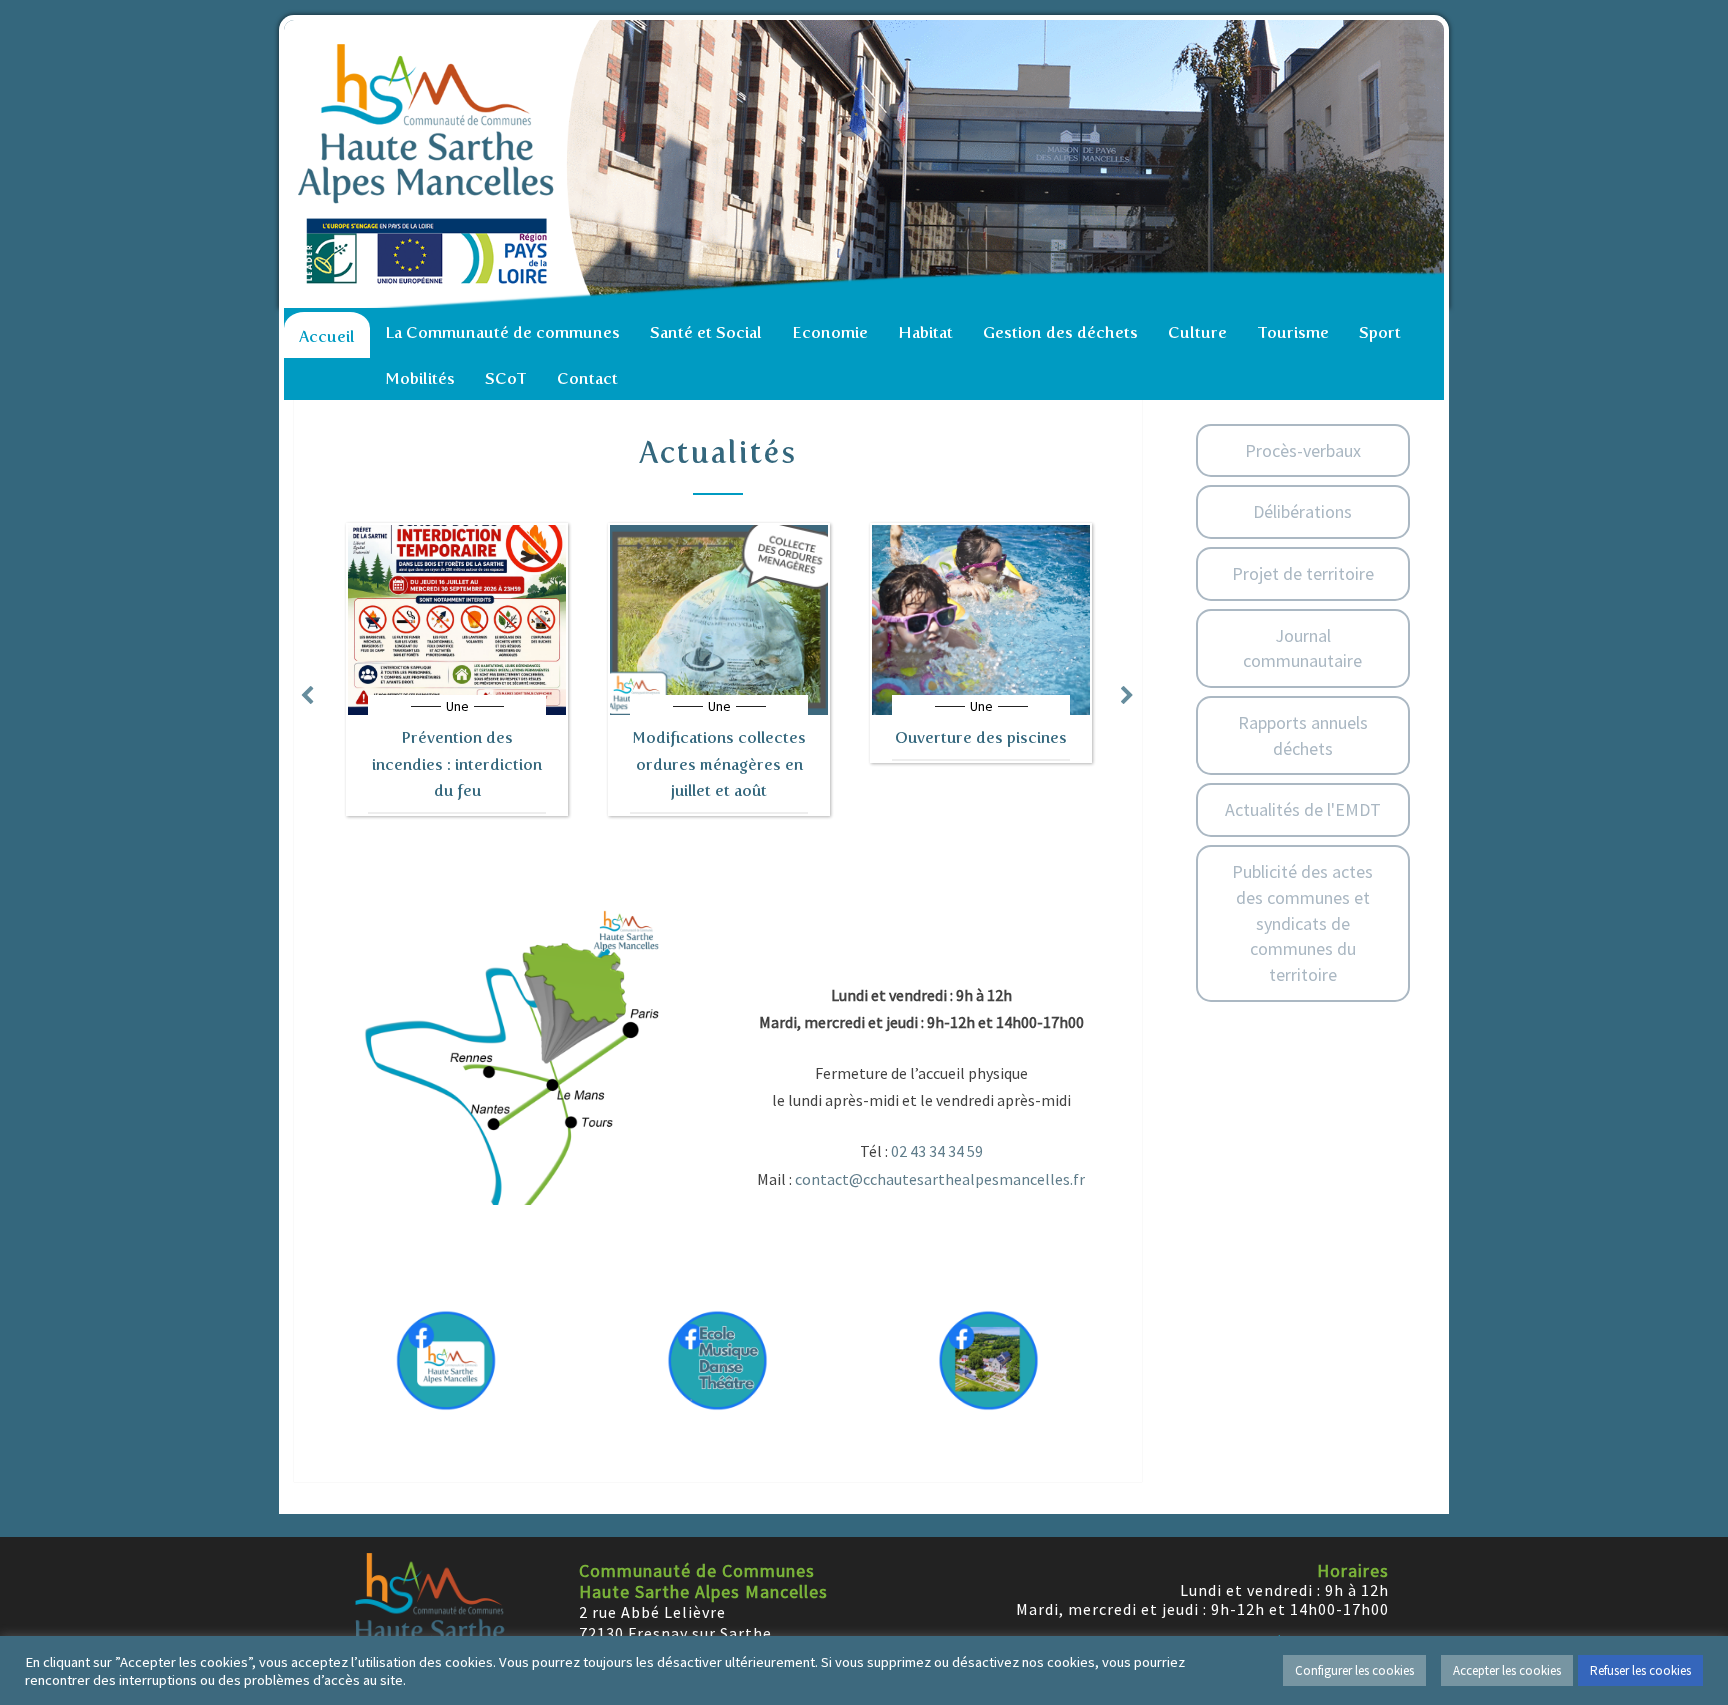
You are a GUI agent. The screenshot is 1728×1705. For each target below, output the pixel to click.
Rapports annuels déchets (1303, 735)
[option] (457, 669)
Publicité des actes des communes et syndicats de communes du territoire (1302, 923)
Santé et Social (706, 332)
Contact (587, 378)
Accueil (327, 336)
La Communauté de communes (502, 332)
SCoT (506, 378)
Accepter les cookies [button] (1507, 1670)
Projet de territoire (1303, 573)
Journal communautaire (1302, 648)
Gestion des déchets (1060, 332)
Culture (1197, 332)
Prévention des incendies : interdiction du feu (457, 764)
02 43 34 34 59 (937, 1151)
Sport (1380, 332)
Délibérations (1302, 511)
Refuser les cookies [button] (1640, 1670)
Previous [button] (306, 695)
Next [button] (1127, 695)
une (457, 706)
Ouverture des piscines (981, 737)
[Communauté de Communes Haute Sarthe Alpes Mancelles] (869, 164)
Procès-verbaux (1303, 450)
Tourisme (1293, 332)
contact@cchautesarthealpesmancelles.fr (940, 1179)
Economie (830, 332)
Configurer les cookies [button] (1354, 1670)
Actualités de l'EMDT (1303, 809)
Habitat (925, 332)
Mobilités (420, 378)
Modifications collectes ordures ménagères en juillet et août (719, 764)
